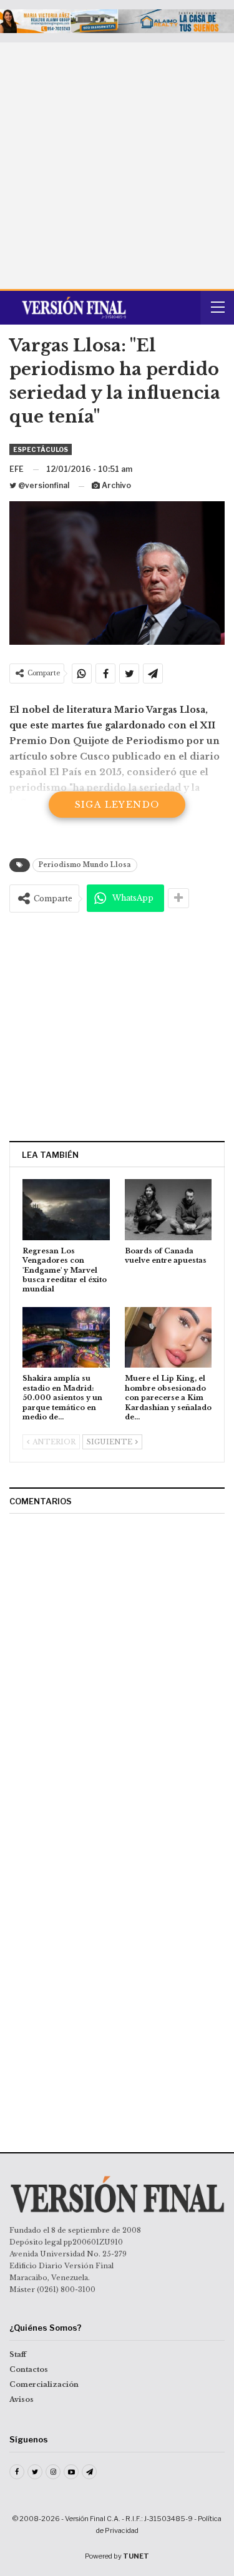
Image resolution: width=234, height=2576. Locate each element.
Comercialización (44, 2384)
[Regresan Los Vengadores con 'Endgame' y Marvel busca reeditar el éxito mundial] (66, 1210)
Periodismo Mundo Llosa (85, 865)
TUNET (136, 2556)
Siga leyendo (117, 805)
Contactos (29, 2369)
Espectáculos (41, 449)
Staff (18, 2354)
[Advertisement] (117, 166)
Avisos (22, 2399)
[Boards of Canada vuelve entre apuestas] (168, 1210)
